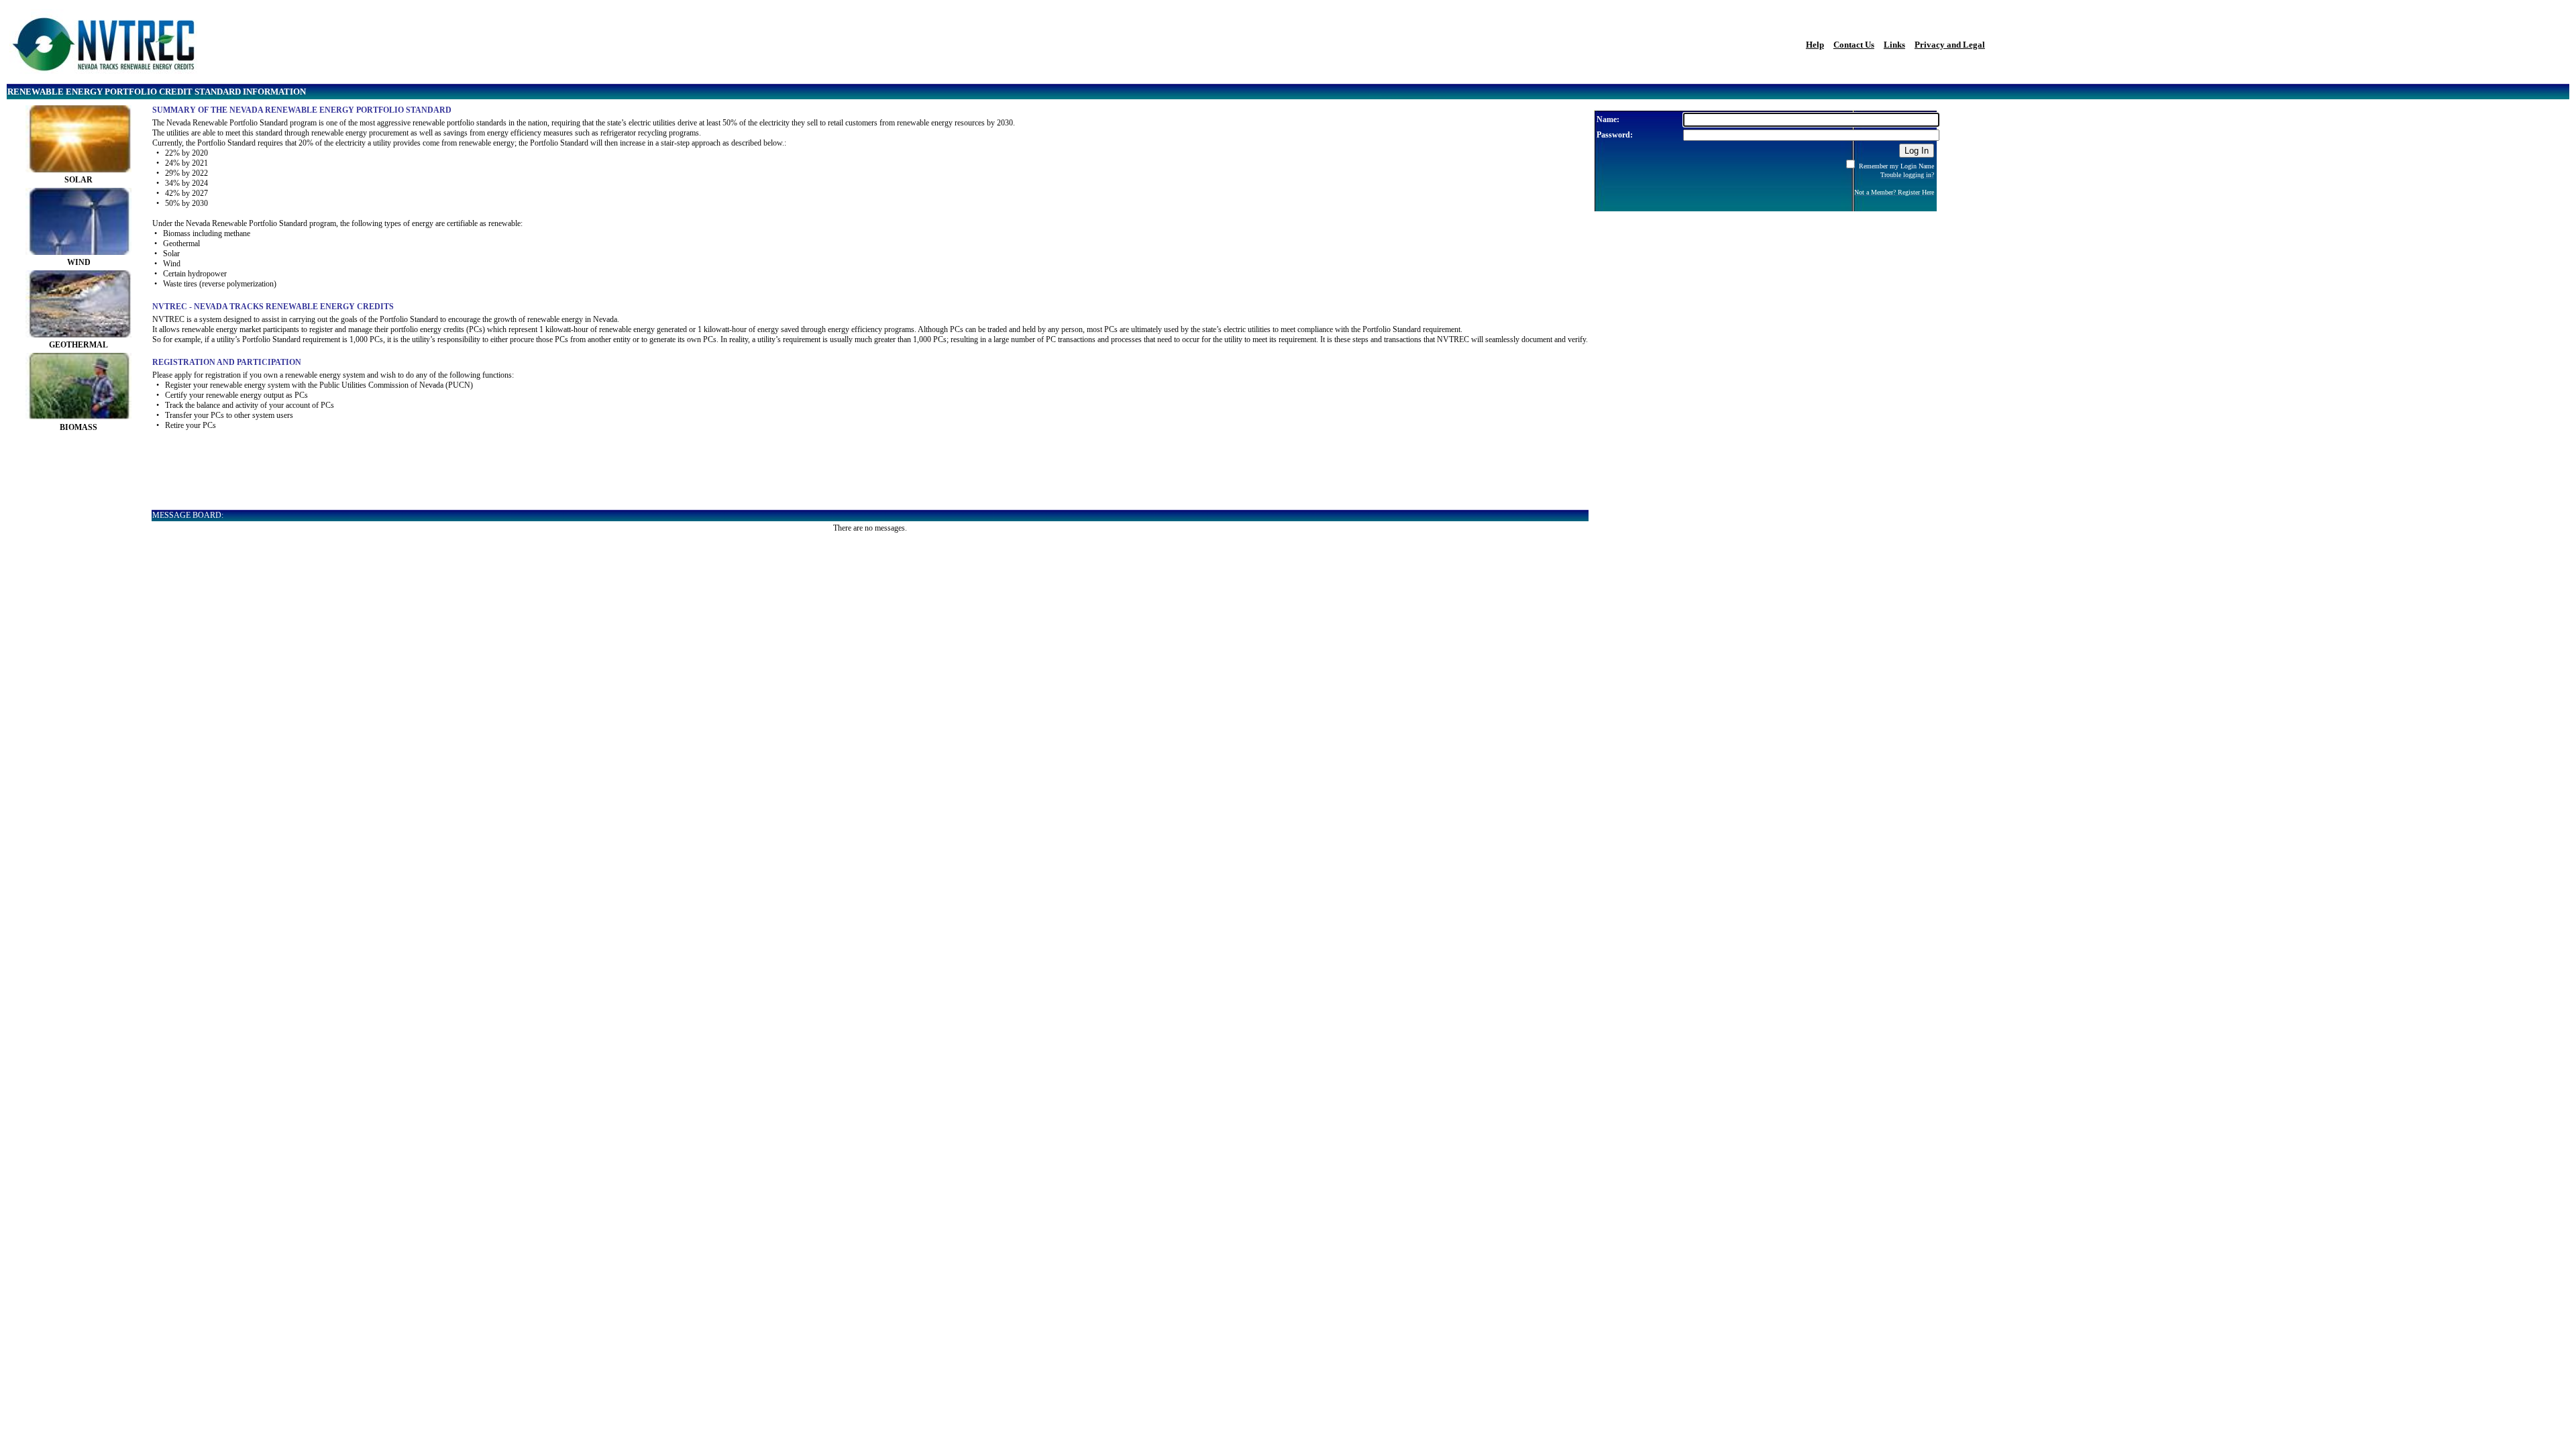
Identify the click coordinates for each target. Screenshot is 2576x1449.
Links (1894, 45)
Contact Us (1854, 45)
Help (1815, 45)
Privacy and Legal (1950, 45)
